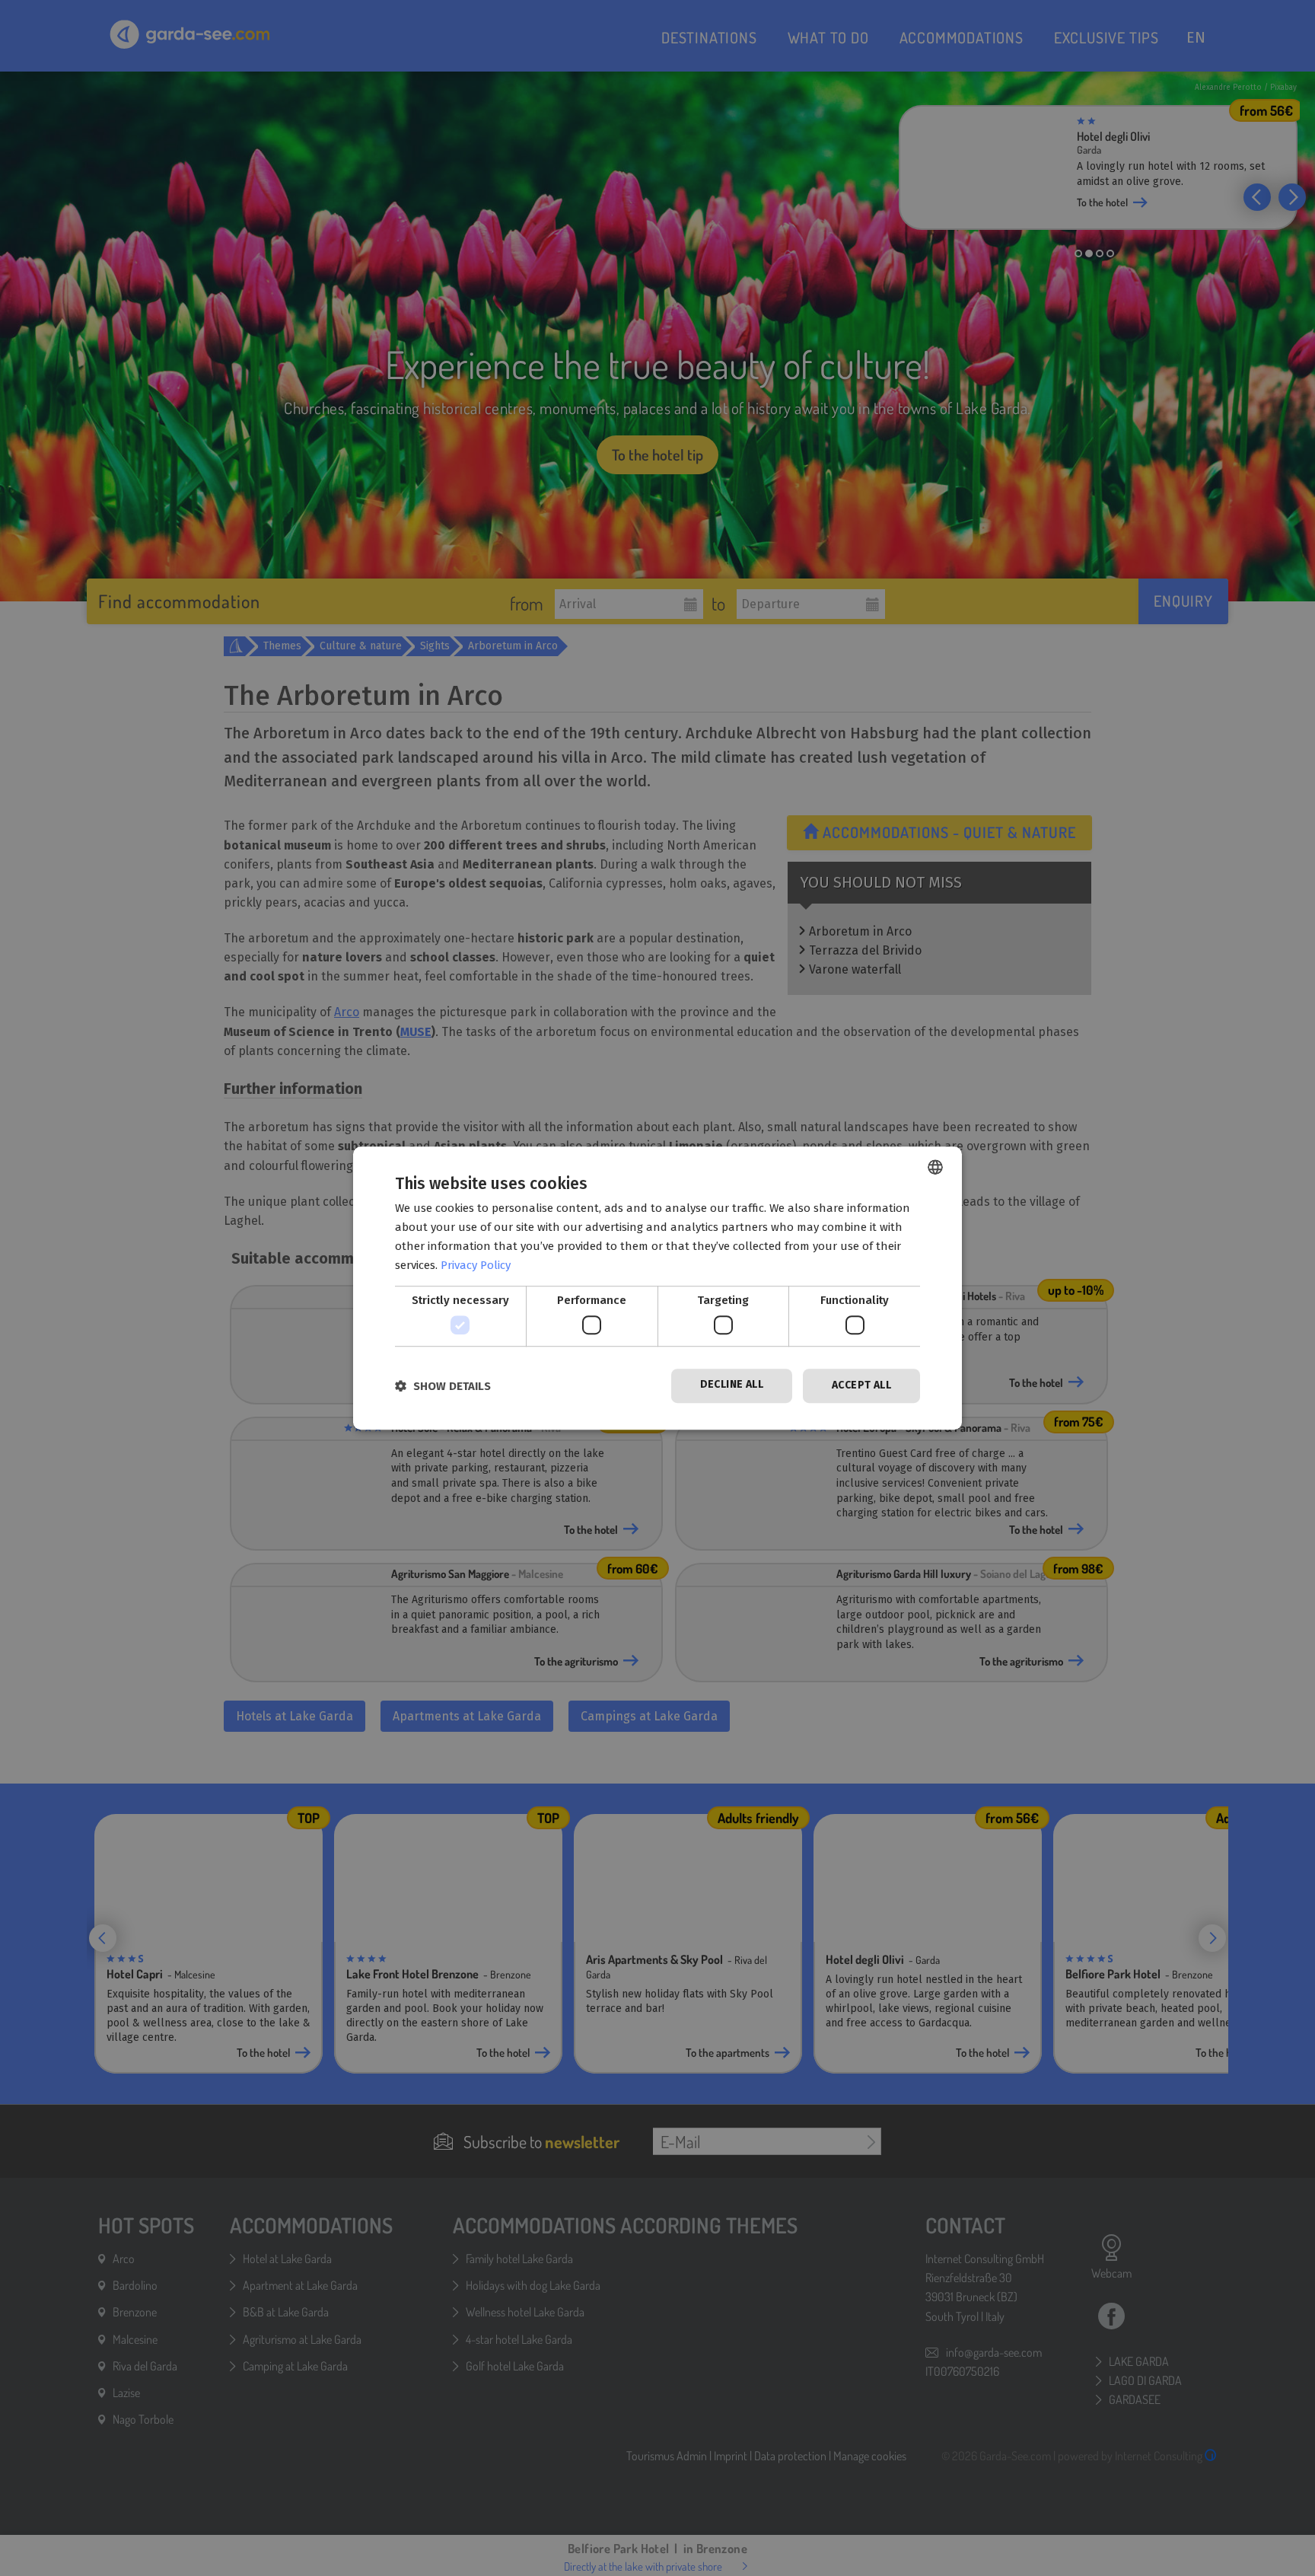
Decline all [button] (732, 1384)
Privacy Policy (476, 1265)
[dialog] (657, 1288)
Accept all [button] (861, 1385)
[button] (443, 1386)
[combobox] (935, 1167)
